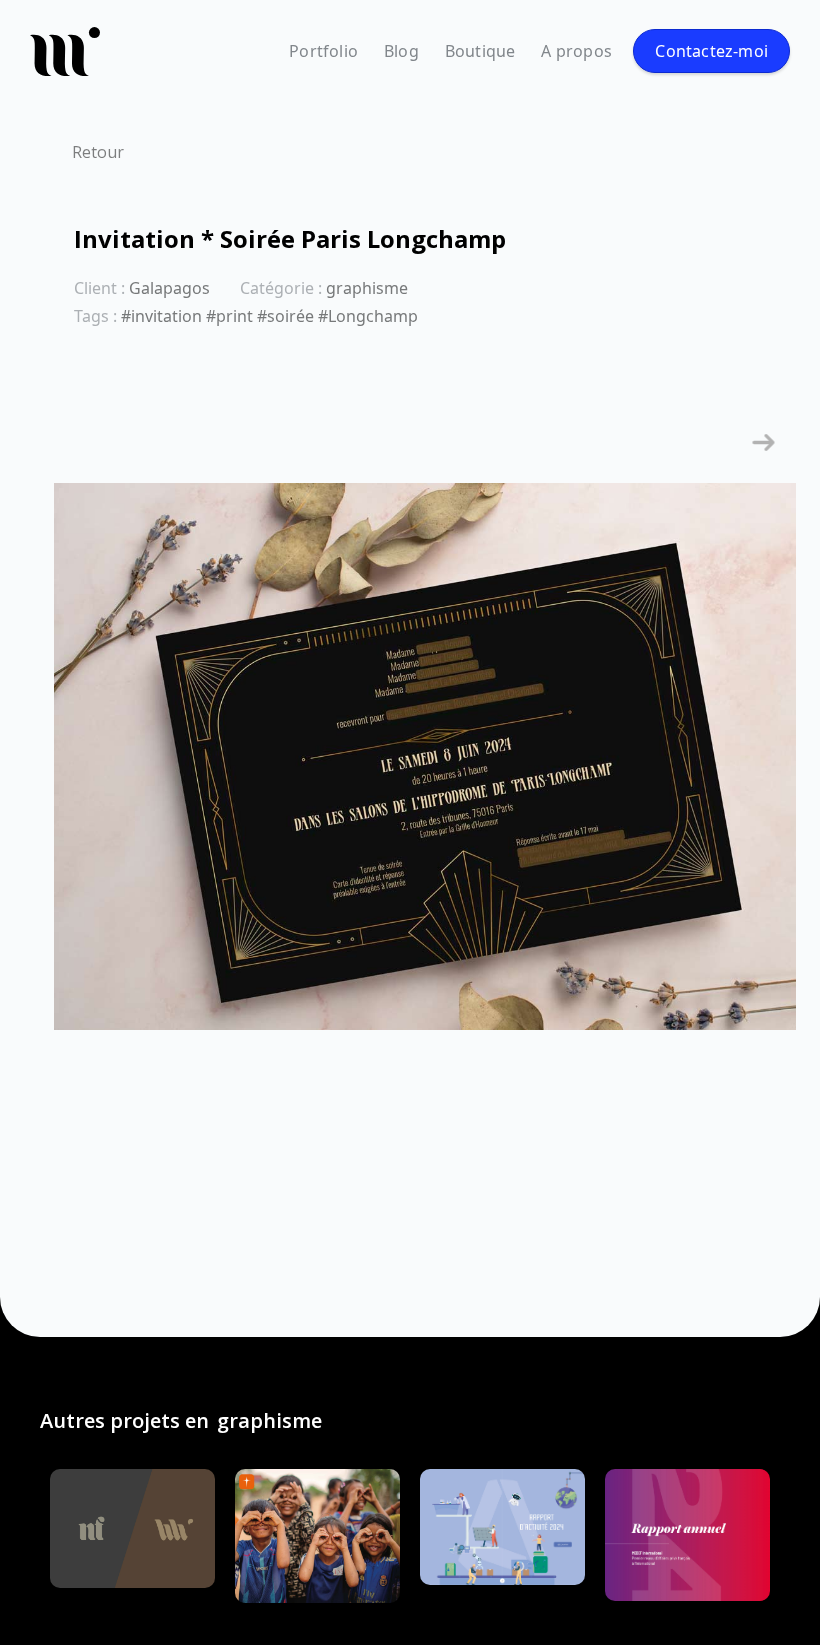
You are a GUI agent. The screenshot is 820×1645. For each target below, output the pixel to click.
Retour (98, 152)
